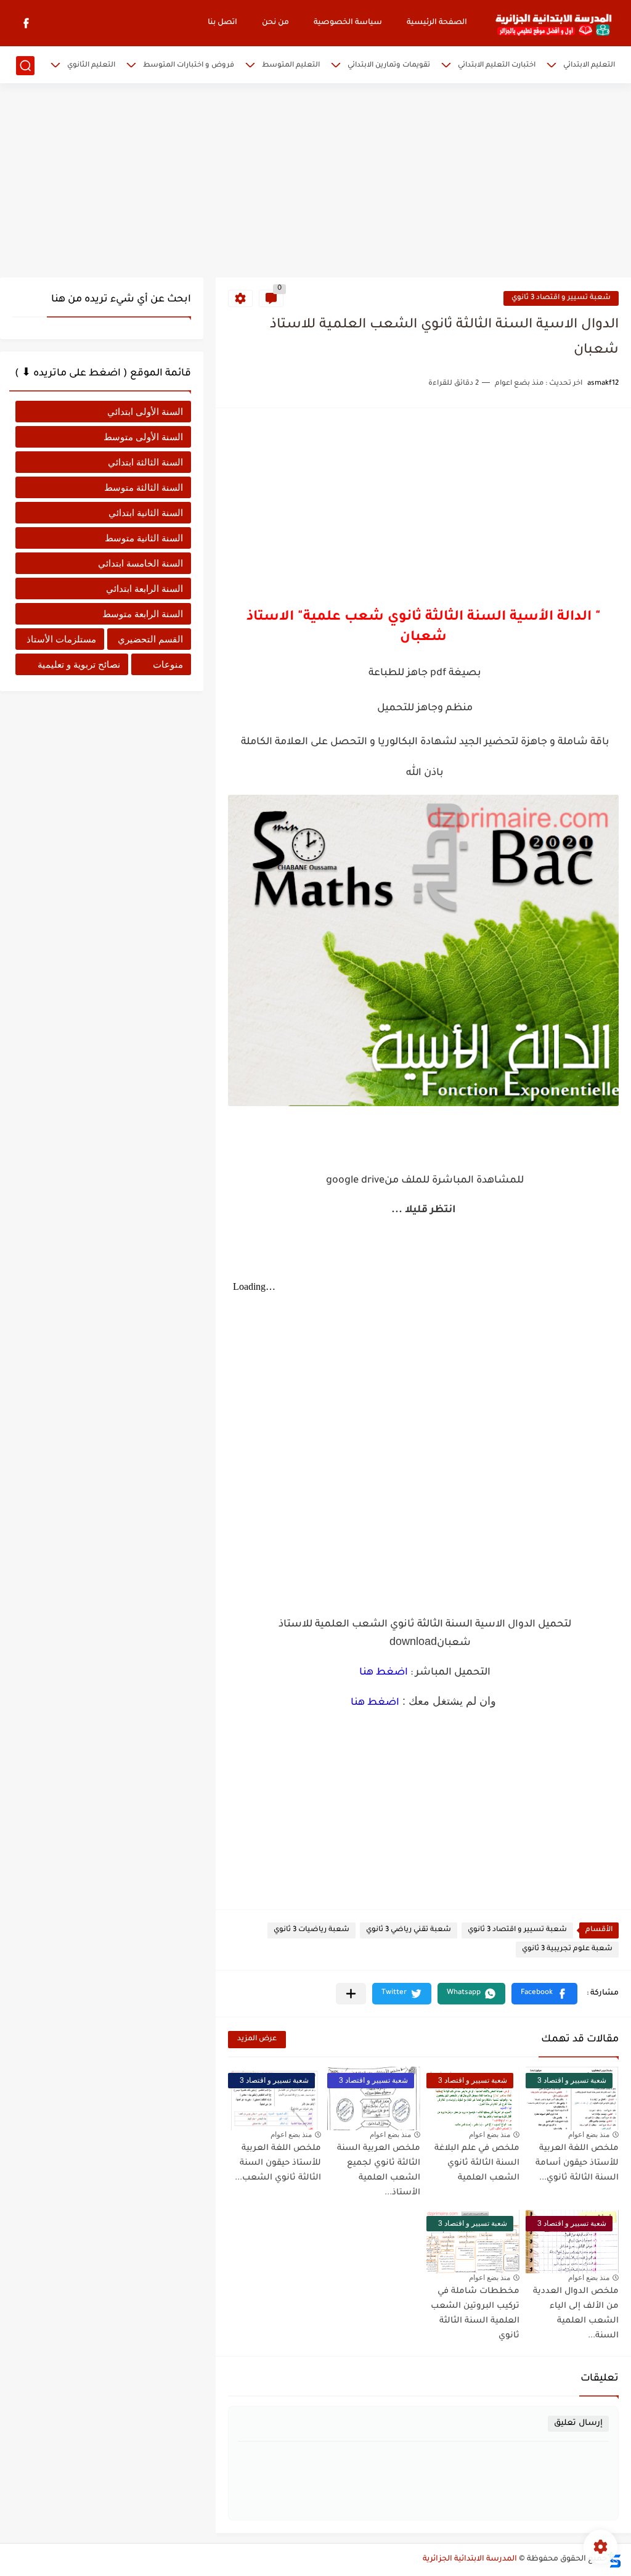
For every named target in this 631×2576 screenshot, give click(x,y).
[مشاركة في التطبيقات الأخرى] (351, 1994)
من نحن (275, 23)
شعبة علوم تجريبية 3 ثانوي (567, 1949)
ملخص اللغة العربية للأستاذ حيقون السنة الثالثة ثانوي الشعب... (278, 2163)
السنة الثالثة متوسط (144, 487)
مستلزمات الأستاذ (61, 639)
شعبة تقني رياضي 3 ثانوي (409, 1930)
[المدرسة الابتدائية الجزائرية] (553, 23)
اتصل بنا (222, 23)
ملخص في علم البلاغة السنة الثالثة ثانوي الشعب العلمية (477, 2163)
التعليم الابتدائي (589, 66)
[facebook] (26, 23)
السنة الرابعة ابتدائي (145, 589)
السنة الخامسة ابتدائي (140, 563)
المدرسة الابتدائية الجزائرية (470, 2559)
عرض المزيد (257, 2039)
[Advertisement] (315, 182)
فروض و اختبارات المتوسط (189, 66)
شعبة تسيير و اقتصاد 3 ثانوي (561, 298)
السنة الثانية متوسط (144, 538)
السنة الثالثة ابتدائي (145, 462)
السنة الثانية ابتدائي (146, 513)
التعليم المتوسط (291, 66)
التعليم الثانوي (91, 66)
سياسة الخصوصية (348, 23)
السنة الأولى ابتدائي (145, 412)
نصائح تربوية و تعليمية (79, 664)
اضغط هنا (384, 1673)
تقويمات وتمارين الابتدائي (389, 66)
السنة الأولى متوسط (143, 437)
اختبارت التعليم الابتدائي (497, 66)
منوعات (168, 664)
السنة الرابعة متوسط (143, 614)
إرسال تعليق (578, 2423)
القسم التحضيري (150, 639)
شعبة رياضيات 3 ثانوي (311, 1930)
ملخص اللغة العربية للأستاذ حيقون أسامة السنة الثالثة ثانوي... (577, 2163)
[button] (544, 1994)
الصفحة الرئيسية (437, 23)
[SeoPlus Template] (614, 2560)
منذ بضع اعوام (589, 2135)
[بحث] (25, 66)
